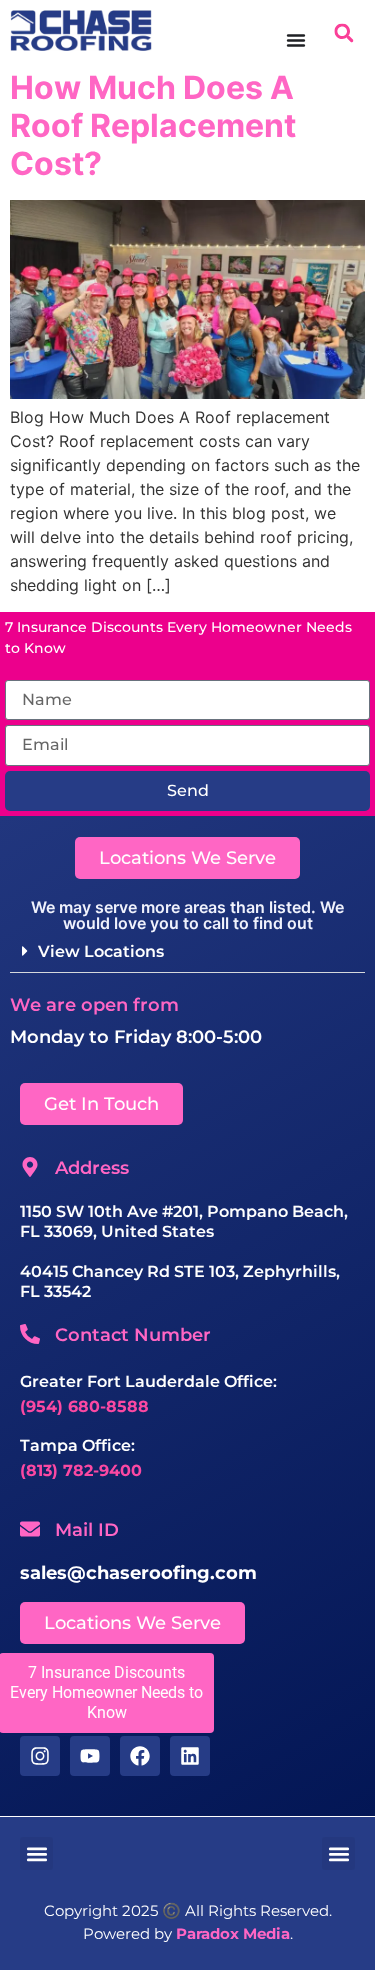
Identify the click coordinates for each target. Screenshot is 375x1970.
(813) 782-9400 (81, 1470)
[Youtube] (90, 1756)
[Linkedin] (190, 1756)
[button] (343, 32)
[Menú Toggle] (296, 40)
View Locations (101, 951)
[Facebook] (140, 1756)
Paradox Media (233, 1933)
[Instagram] (40, 1756)
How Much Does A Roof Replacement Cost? (153, 126)
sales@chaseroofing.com (138, 1573)
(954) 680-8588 (84, 1406)
